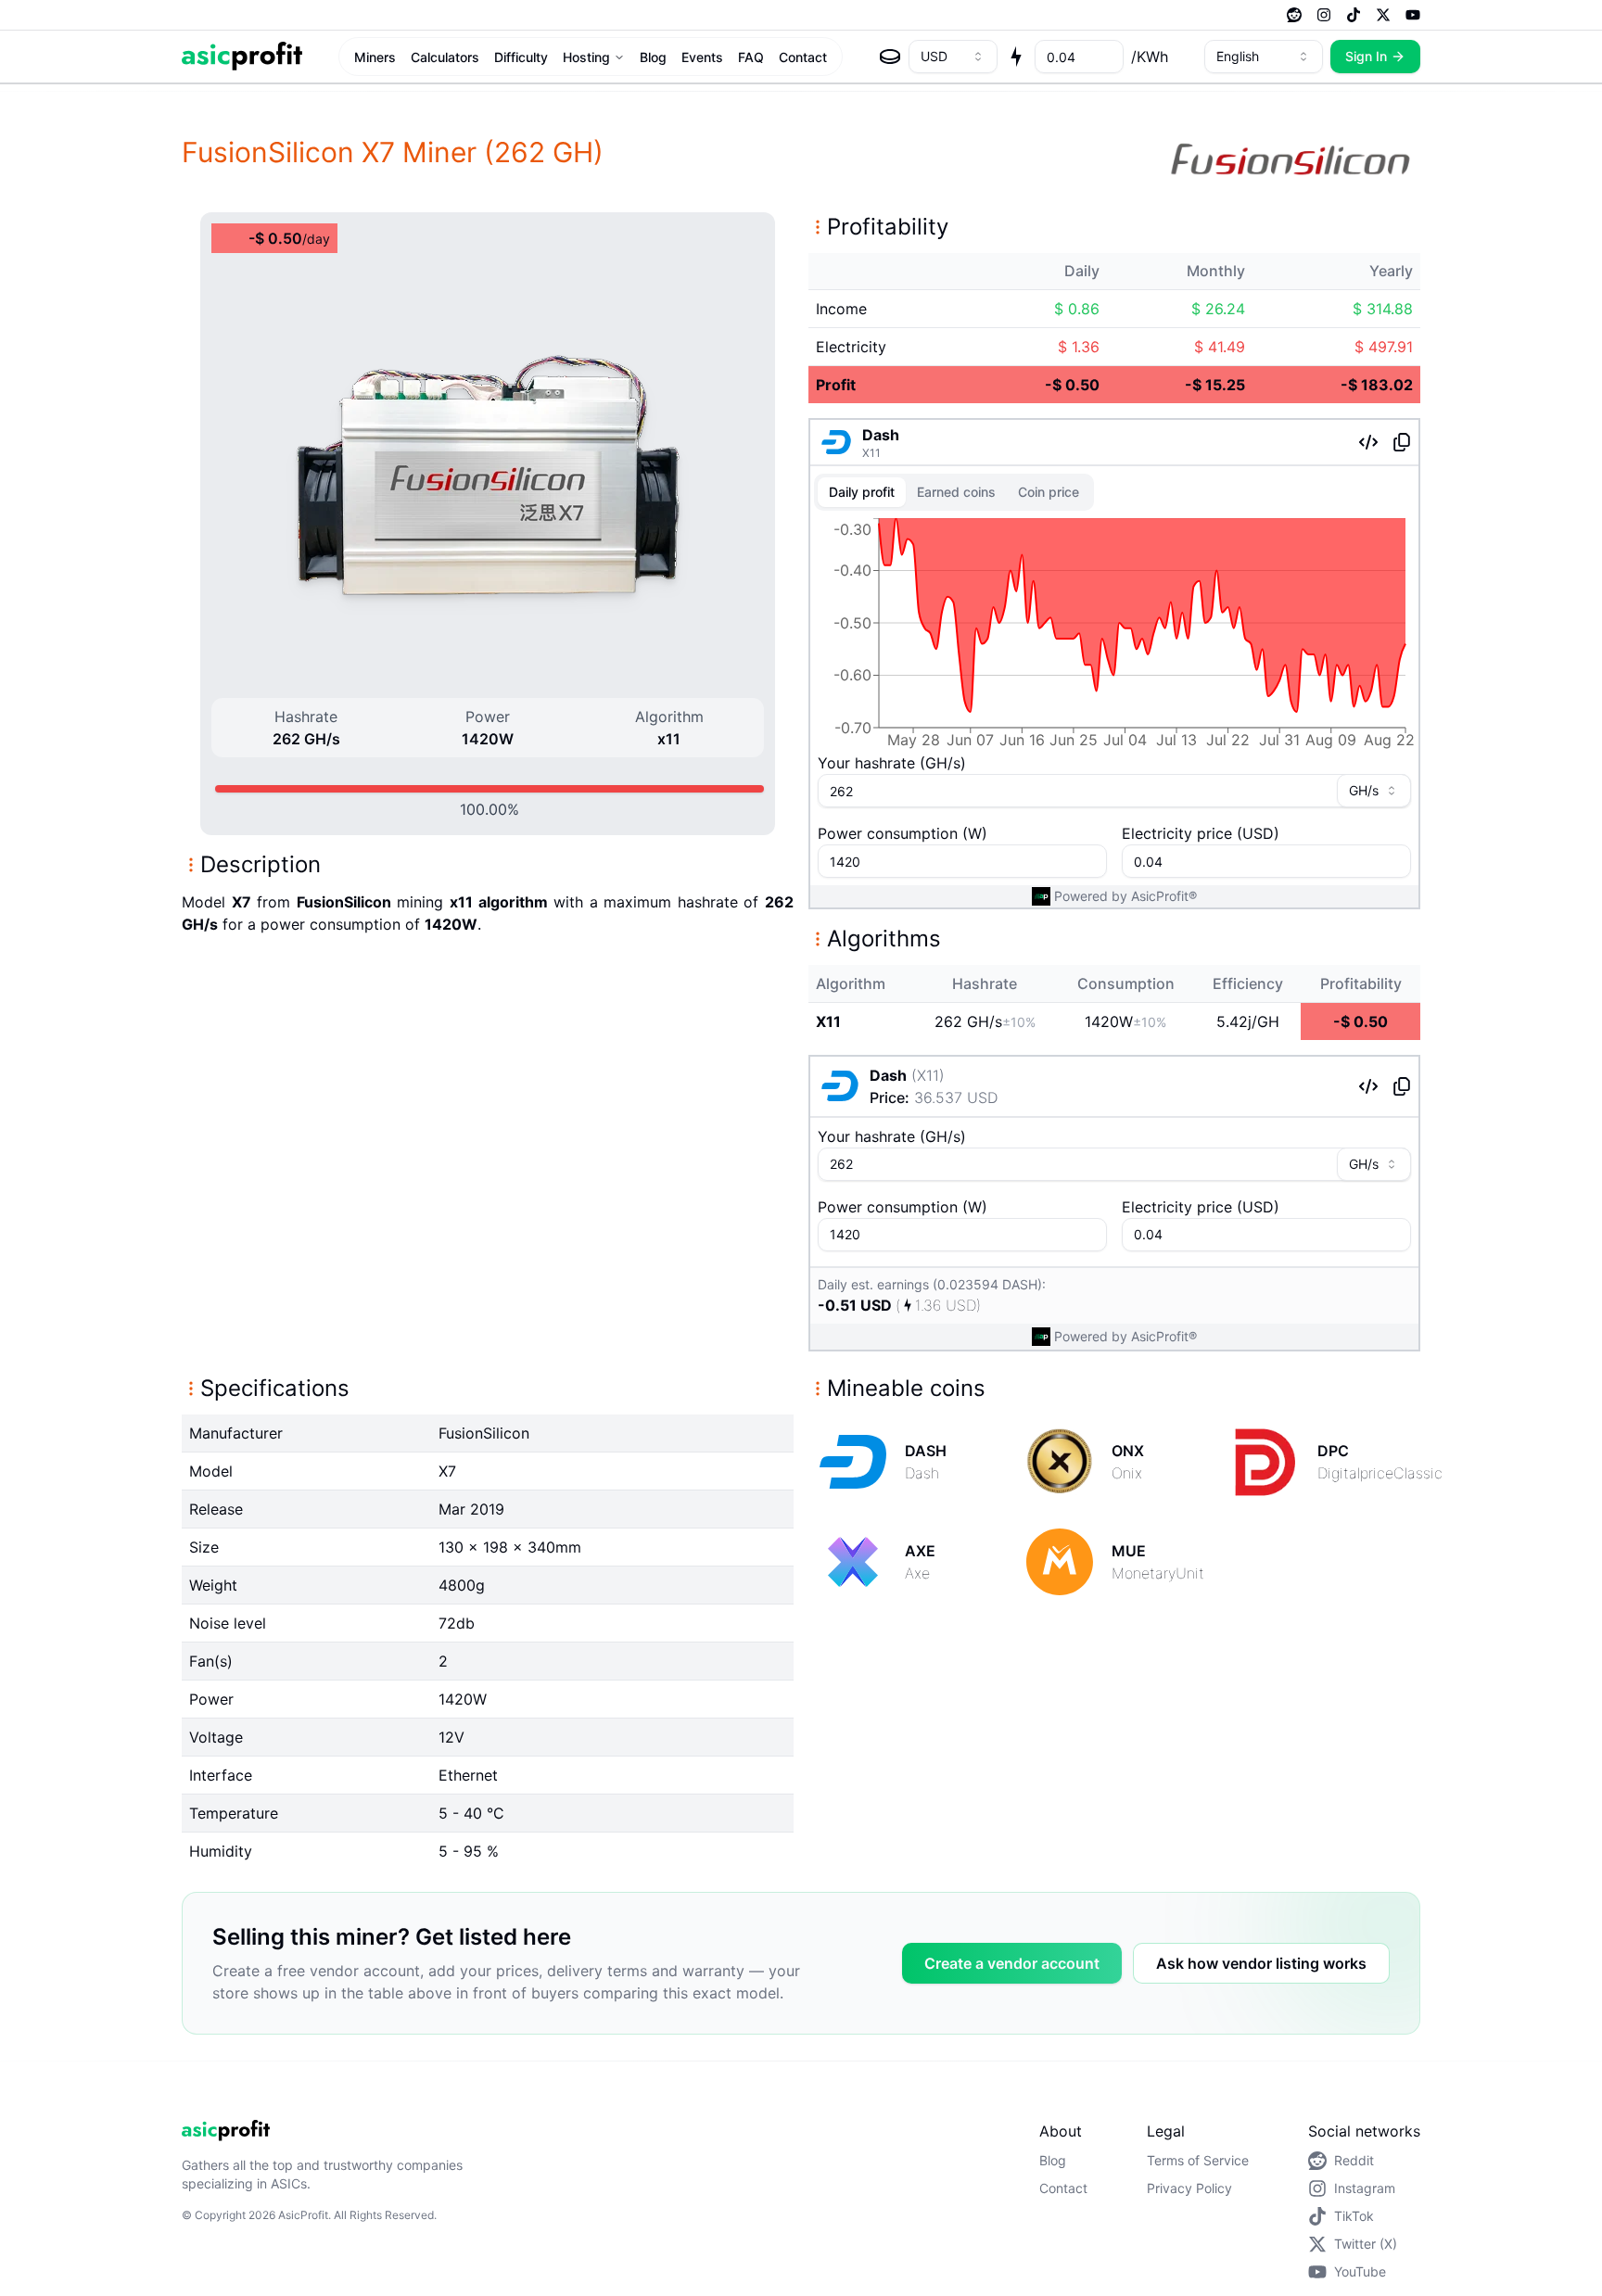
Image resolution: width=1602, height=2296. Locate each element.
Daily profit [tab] (862, 492)
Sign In (1366, 56)
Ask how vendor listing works (1261, 1963)
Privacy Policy (1189, 2188)
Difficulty (521, 57)
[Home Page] (242, 56)
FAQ (751, 57)
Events (702, 57)
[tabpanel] (1114, 637)
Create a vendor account (1012, 1963)
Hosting (586, 57)
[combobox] (953, 57)
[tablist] (954, 492)
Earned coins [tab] (956, 492)
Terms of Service (1198, 2160)
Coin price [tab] (1049, 492)
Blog (653, 57)
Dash (881, 435)
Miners (375, 57)
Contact (803, 57)
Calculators (445, 57)
